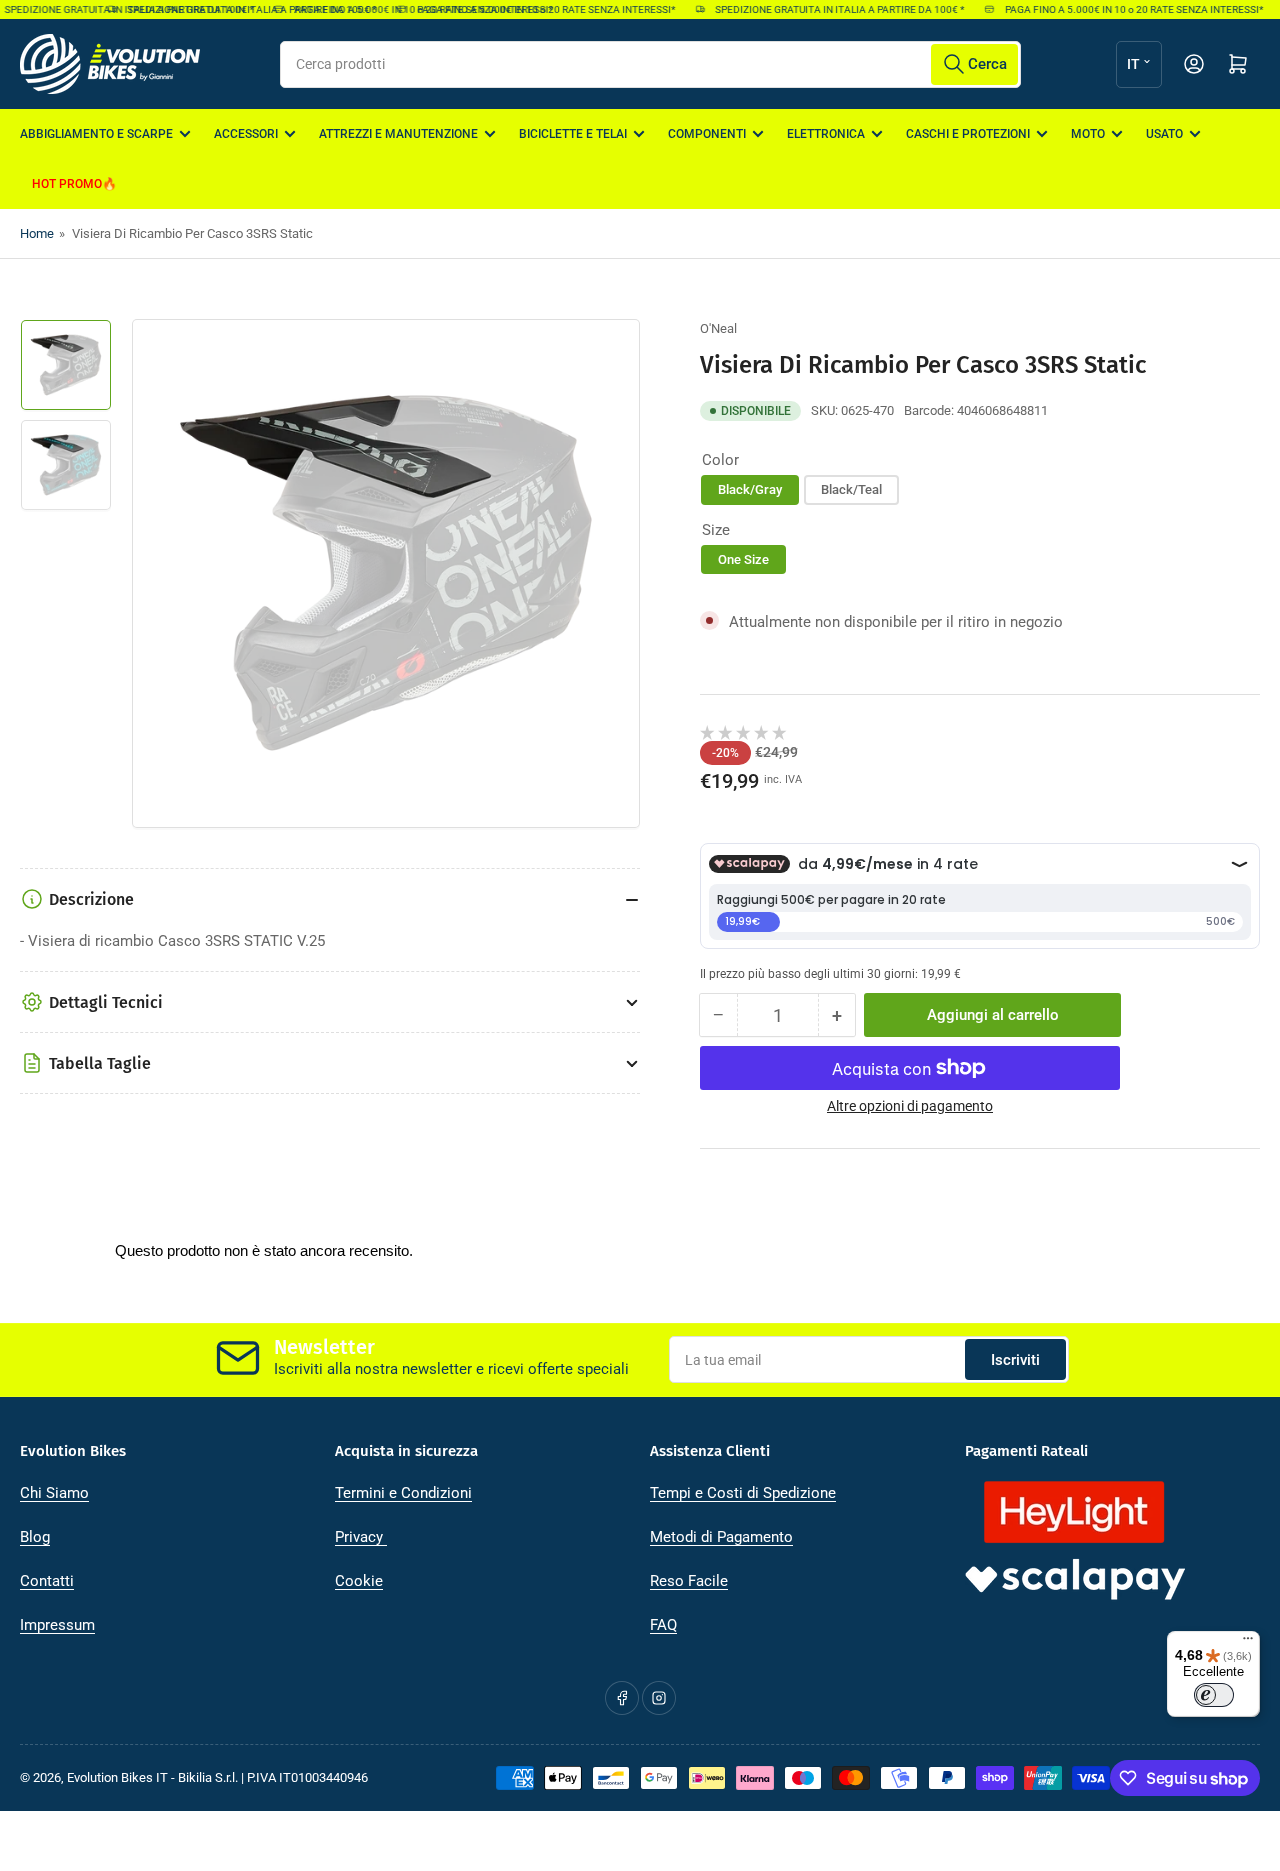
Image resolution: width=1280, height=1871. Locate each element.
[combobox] (650, 64)
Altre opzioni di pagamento (910, 1106)
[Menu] (1248, 1643)
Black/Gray (750, 489)
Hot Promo (67, 184)
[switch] (1214, 1695)
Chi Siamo (54, 1493)
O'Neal (718, 328)
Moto (1088, 134)
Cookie (359, 1581)
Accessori (246, 134)
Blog (35, 1537)
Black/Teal (851, 489)
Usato (1164, 134)
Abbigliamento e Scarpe (96, 134)
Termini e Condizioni (403, 1493)
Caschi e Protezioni (968, 134)
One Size (743, 559)
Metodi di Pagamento (721, 1537)
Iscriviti (1015, 1360)
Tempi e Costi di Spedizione (743, 1493)
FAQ (663, 1625)
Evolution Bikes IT (117, 1777)
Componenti (707, 134)
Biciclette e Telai (573, 134)
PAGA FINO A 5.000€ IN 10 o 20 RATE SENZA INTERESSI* (533, 9)
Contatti (47, 1581)
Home (37, 233)
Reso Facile (689, 1581)
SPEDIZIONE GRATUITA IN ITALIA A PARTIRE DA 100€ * (238, 9)
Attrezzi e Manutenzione (398, 134)
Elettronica (826, 134)
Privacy (361, 1537)
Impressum (57, 1625)
